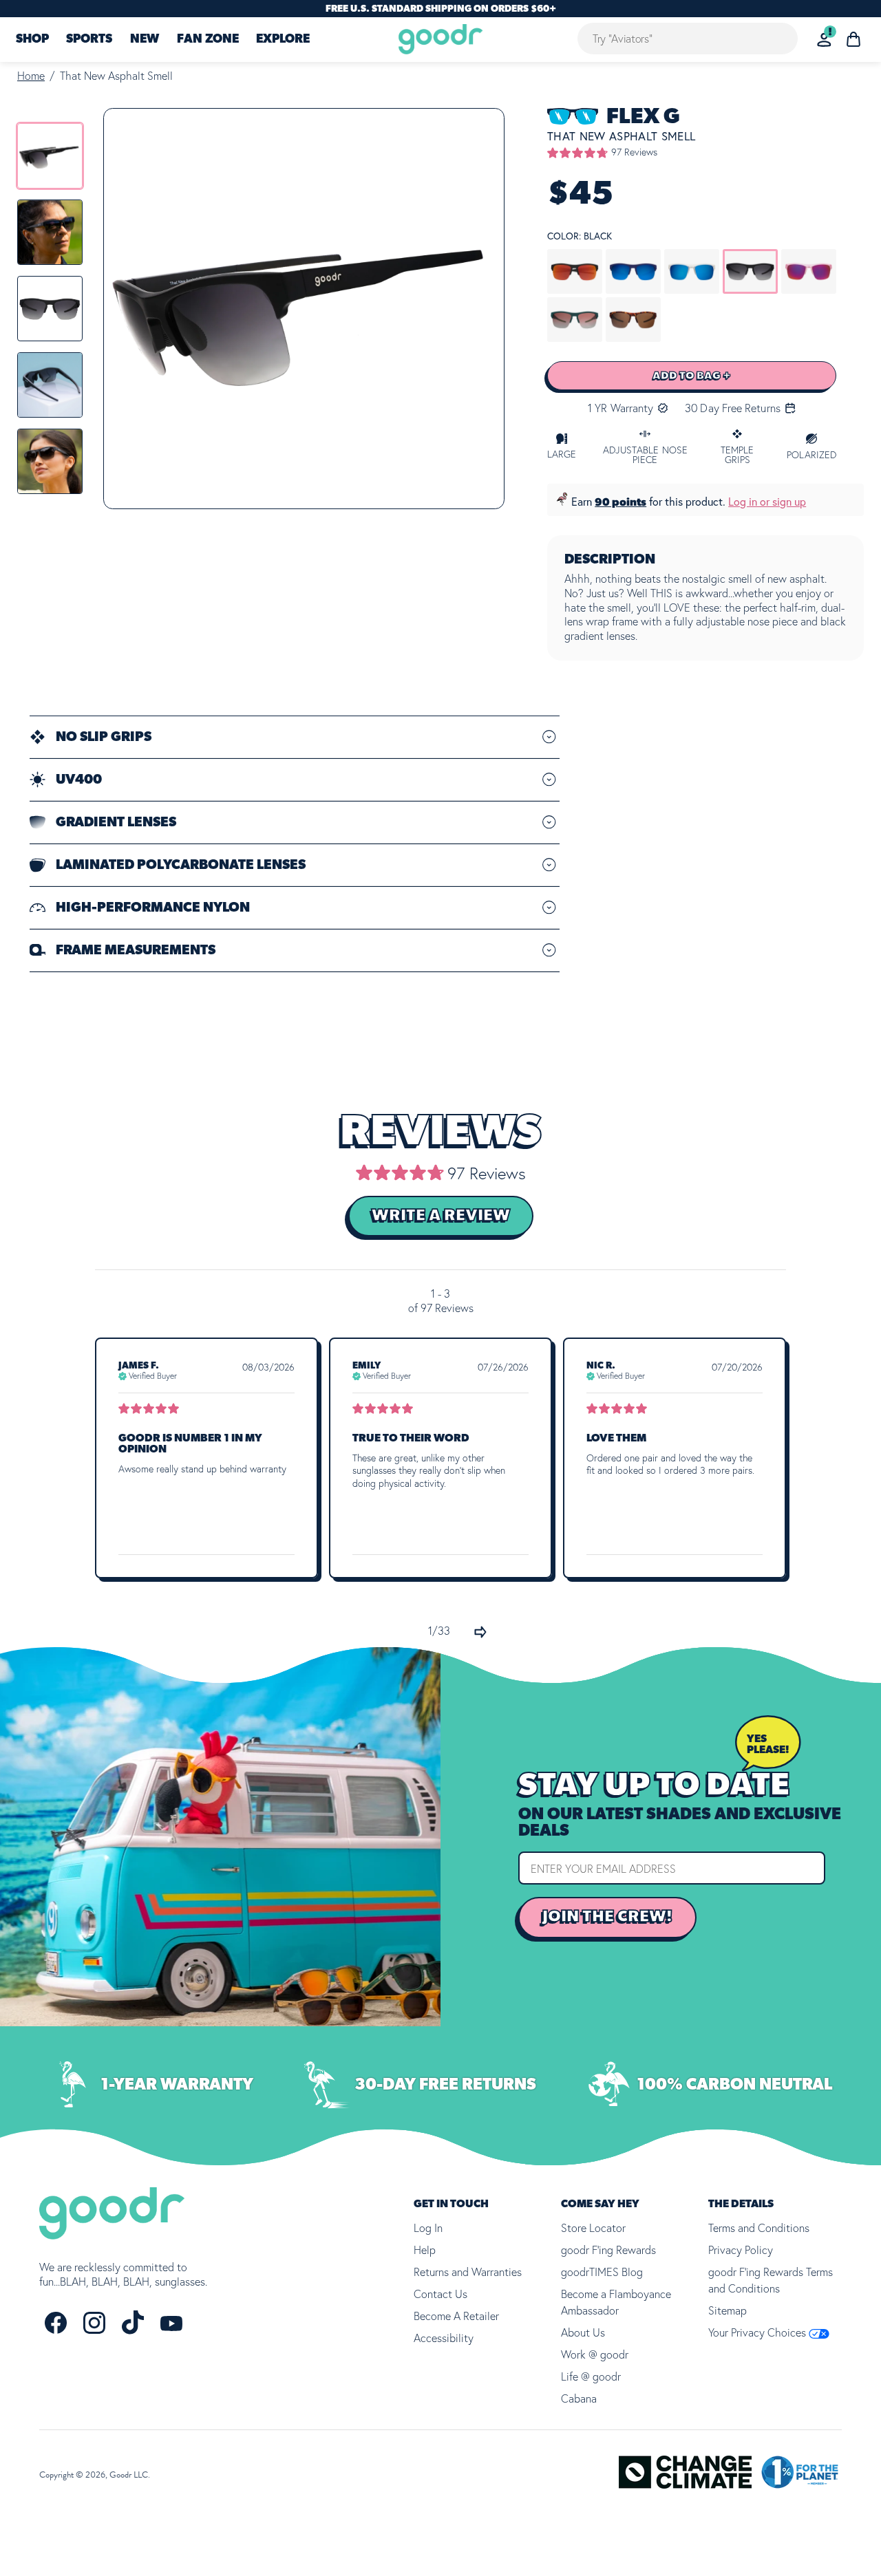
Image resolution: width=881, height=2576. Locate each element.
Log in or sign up (767, 502)
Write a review (441, 1216)
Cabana (579, 2398)
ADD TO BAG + (692, 376)
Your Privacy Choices (758, 2332)
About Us (583, 2332)
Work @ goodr (595, 2354)
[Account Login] (824, 40)
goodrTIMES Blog (602, 2272)
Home (31, 76)
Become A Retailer (456, 2316)
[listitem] (50, 156)
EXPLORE (283, 40)
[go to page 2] (480, 1632)
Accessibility (444, 2338)
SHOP (32, 40)
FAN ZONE (208, 40)
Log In (428, 2228)
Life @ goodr (591, 2376)
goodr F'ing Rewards (608, 2250)
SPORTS (89, 40)
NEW (145, 40)
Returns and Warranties (468, 2272)
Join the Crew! (607, 1917)
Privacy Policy (741, 2250)
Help (425, 2250)
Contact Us (440, 2294)
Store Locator (593, 2228)
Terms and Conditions (759, 2228)
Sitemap (728, 2310)
